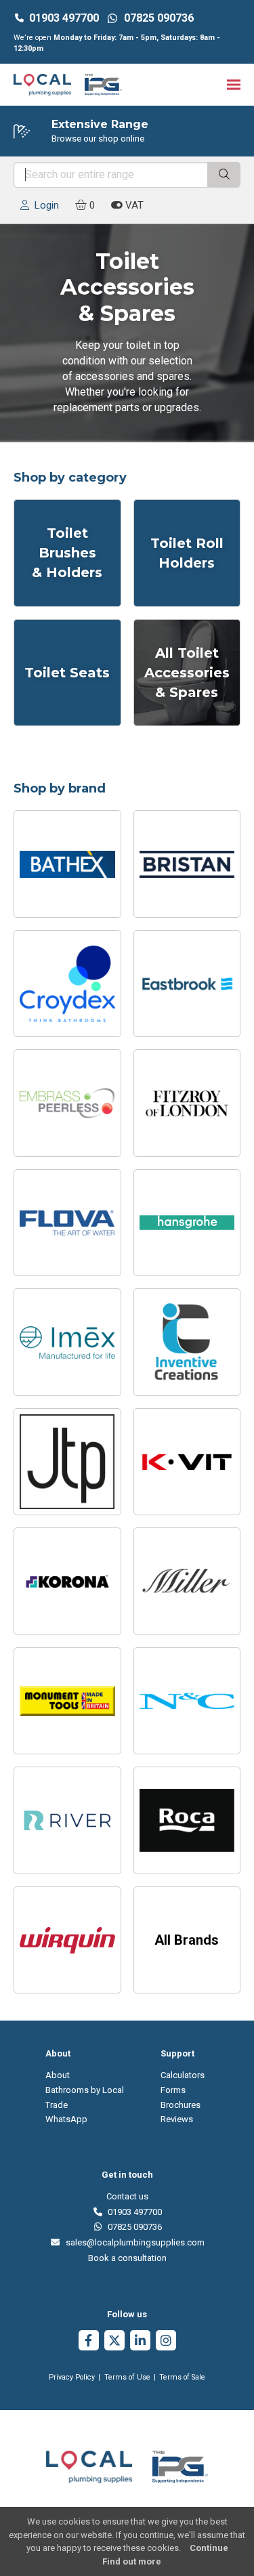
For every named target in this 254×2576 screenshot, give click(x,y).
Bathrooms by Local (85, 2090)
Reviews (177, 2119)
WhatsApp (66, 2119)
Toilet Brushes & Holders (67, 553)
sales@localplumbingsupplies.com (132, 2242)
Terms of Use (127, 2377)
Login (44, 205)
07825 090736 (132, 2227)
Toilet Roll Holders (187, 553)
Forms (173, 2090)
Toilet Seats (67, 673)
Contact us (127, 2196)
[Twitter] (114, 2342)
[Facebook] (89, 2342)
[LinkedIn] (140, 2342)
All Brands (187, 1940)
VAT (133, 205)
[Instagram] (166, 2342)
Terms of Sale (182, 2377)
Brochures (181, 2105)
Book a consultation (127, 2258)
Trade (57, 2105)
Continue (209, 2548)
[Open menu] (234, 85)
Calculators (183, 2075)
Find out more (132, 2561)
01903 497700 (64, 18)
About (58, 2075)
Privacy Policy (72, 2377)
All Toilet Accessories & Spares (187, 673)
